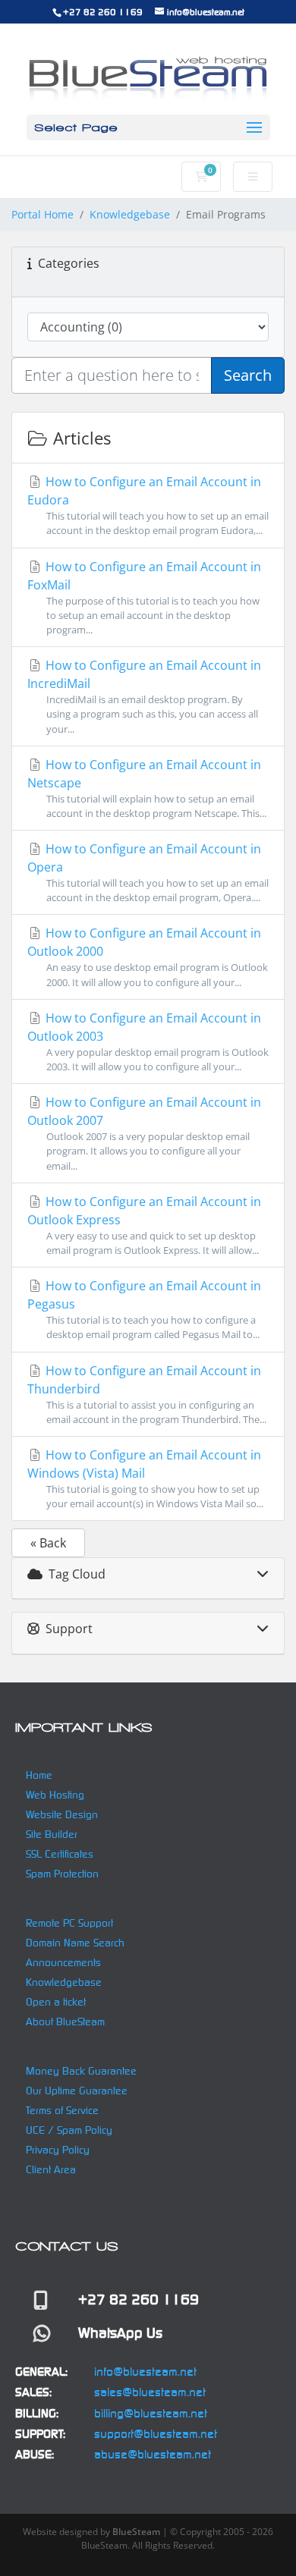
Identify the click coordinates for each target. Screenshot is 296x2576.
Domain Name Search (75, 1943)
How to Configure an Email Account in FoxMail (144, 597)
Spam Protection (62, 1874)
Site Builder (52, 1834)
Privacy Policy (58, 2150)
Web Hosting (55, 1795)
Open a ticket (56, 2002)
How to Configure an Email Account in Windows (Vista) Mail (145, 1478)
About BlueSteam (65, 2022)
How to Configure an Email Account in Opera (148, 872)
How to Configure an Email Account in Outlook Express (144, 1225)
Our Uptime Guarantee (77, 2091)
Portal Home (43, 214)
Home (39, 1775)
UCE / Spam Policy (69, 2130)
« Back (48, 1543)
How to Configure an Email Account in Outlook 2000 (148, 957)
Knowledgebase (130, 214)
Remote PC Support (69, 1923)
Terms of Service (62, 2110)
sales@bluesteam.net (150, 2392)
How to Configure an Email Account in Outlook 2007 (144, 1133)
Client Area (51, 2169)
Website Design (62, 1814)
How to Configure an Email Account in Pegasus (144, 1309)
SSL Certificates (60, 1854)
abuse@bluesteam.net (153, 2454)
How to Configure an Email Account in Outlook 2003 (148, 1041)
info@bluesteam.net (145, 2372)
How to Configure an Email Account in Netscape (147, 788)
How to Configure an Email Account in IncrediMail (144, 696)
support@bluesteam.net (156, 2434)
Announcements (63, 1962)
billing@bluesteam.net (151, 2413)
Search (248, 375)
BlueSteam (136, 2532)
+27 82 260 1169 (103, 12)
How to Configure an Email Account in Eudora (148, 505)
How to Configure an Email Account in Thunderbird (147, 1394)
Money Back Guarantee (81, 2071)
